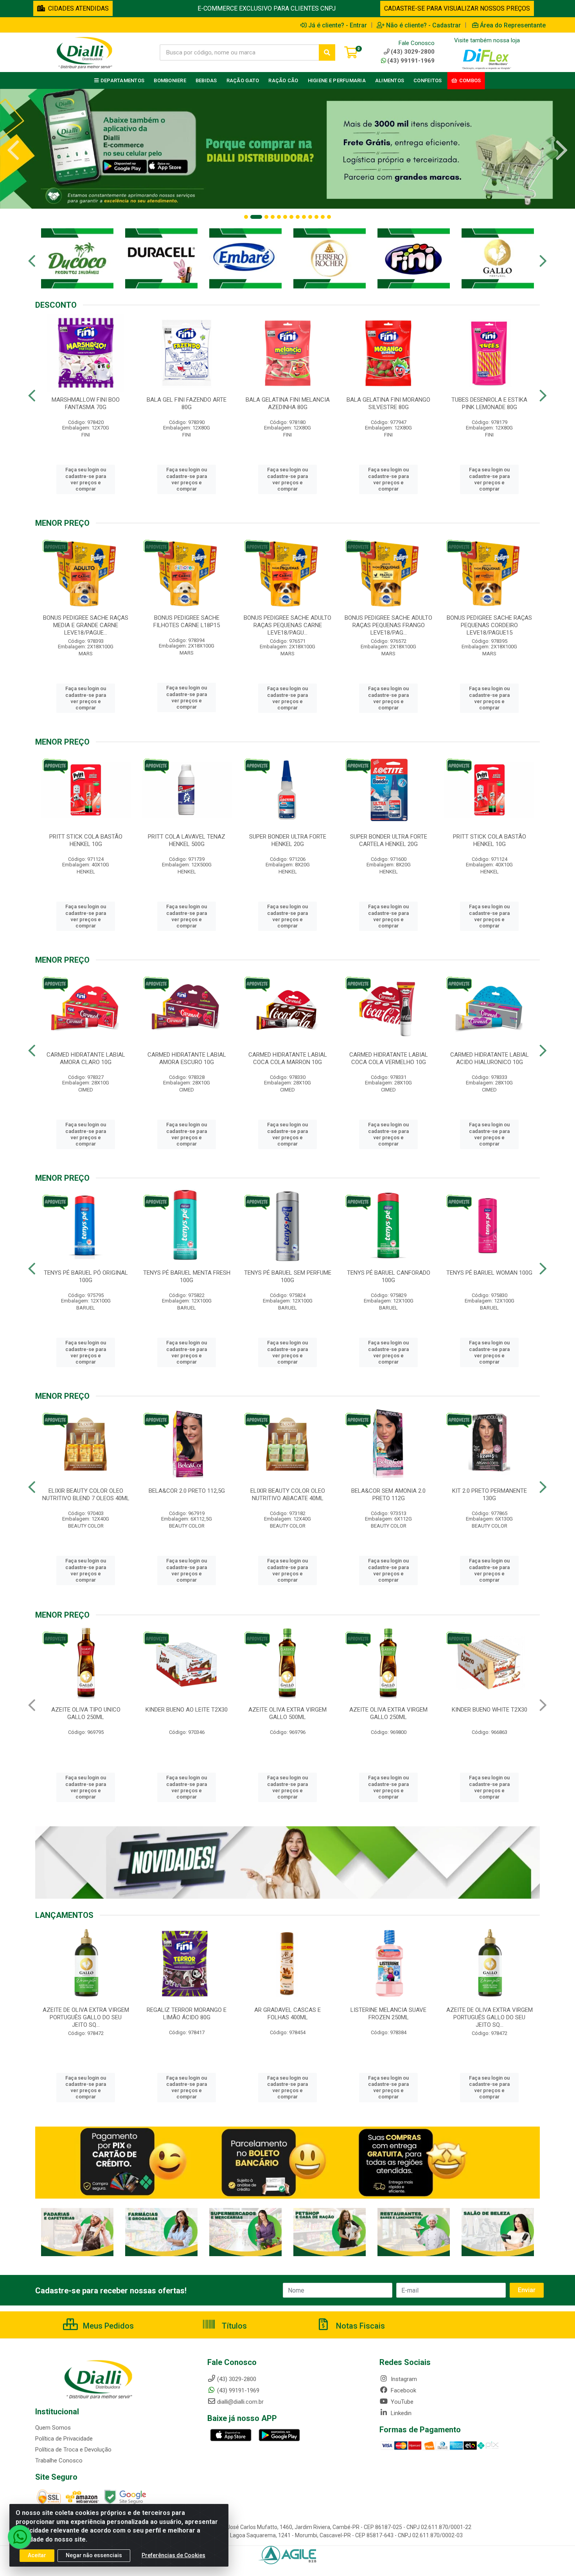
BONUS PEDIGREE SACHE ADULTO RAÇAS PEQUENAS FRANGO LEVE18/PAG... (388, 625)
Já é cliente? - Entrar (338, 25)
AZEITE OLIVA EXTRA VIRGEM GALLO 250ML (187, 1713)
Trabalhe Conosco (59, 2461)
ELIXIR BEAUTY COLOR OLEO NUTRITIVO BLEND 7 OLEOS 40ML (86, 1495)
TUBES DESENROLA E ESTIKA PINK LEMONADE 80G (489, 403)
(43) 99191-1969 (411, 61)
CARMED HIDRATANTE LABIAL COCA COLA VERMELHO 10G (389, 1058)
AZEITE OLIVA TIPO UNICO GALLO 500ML (389, 1713)
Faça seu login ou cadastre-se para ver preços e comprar (86, 479)
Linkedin (400, 2413)
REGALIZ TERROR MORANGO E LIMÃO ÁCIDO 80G (388, 2014)
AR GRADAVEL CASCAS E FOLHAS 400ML (86, 2014)
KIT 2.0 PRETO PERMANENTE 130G (490, 1495)
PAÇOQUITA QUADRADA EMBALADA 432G (489, 1713)
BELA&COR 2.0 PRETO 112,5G (187, 1491)
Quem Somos (53, 2428)
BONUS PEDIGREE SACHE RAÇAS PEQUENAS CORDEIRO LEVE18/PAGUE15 (489, 625)
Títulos (233, 2326)
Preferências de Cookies (173, 2555)
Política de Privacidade (64, 2439)
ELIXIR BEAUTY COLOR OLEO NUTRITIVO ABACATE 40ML (288, 1495)
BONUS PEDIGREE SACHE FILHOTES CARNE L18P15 (187, 621)
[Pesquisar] (327, 52)
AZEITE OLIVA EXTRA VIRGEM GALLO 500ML (86, 1713)
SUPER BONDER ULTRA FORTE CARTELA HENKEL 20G (389, 840)
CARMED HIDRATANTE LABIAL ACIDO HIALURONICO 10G (490, 1058)
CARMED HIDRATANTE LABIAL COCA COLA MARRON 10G (288, 1058)
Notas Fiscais (359, 2326)
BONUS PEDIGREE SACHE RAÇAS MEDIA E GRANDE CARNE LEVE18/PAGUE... (86, 625)
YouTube (401, 2402)
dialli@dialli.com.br (240, 2402)
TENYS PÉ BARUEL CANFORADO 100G (389, 1276)
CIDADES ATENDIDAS (77, 8)
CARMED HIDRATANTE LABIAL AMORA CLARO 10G (86, 1058)
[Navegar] (13, 150)
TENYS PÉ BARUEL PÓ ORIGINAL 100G (86, 1276)
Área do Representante (513, 25)
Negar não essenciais (94, 2555)
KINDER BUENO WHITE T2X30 (288, 1710)
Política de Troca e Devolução (73, 2450)
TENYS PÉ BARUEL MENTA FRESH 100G (187, 1276)
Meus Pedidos (107, 2326)
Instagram (403, 2379)
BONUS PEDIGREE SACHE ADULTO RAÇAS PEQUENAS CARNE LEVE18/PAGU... (287, 625)
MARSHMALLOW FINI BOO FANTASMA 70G (86, 403)
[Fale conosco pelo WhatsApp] (20, 2537)
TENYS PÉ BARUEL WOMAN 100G (489, 1273)
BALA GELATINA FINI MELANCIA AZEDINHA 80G (288, 403)
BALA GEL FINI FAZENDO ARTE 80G (187, 403)
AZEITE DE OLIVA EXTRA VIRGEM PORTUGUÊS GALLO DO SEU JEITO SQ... (288, 2017)
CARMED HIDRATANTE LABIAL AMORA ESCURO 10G (187, 1058)
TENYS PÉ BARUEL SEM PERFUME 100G (288, 1276)
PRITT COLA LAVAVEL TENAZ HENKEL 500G (187, 840)
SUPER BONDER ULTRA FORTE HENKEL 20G (288, 840)
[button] (246, 217)
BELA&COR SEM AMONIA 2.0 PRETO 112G (388, 1495)
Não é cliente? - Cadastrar (423, 25)
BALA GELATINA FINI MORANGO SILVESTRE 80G (388, 403)
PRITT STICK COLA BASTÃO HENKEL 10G (86, 840)
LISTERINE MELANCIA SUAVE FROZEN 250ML (187, 2014)
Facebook (403, 2390)
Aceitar (37, 2555)
